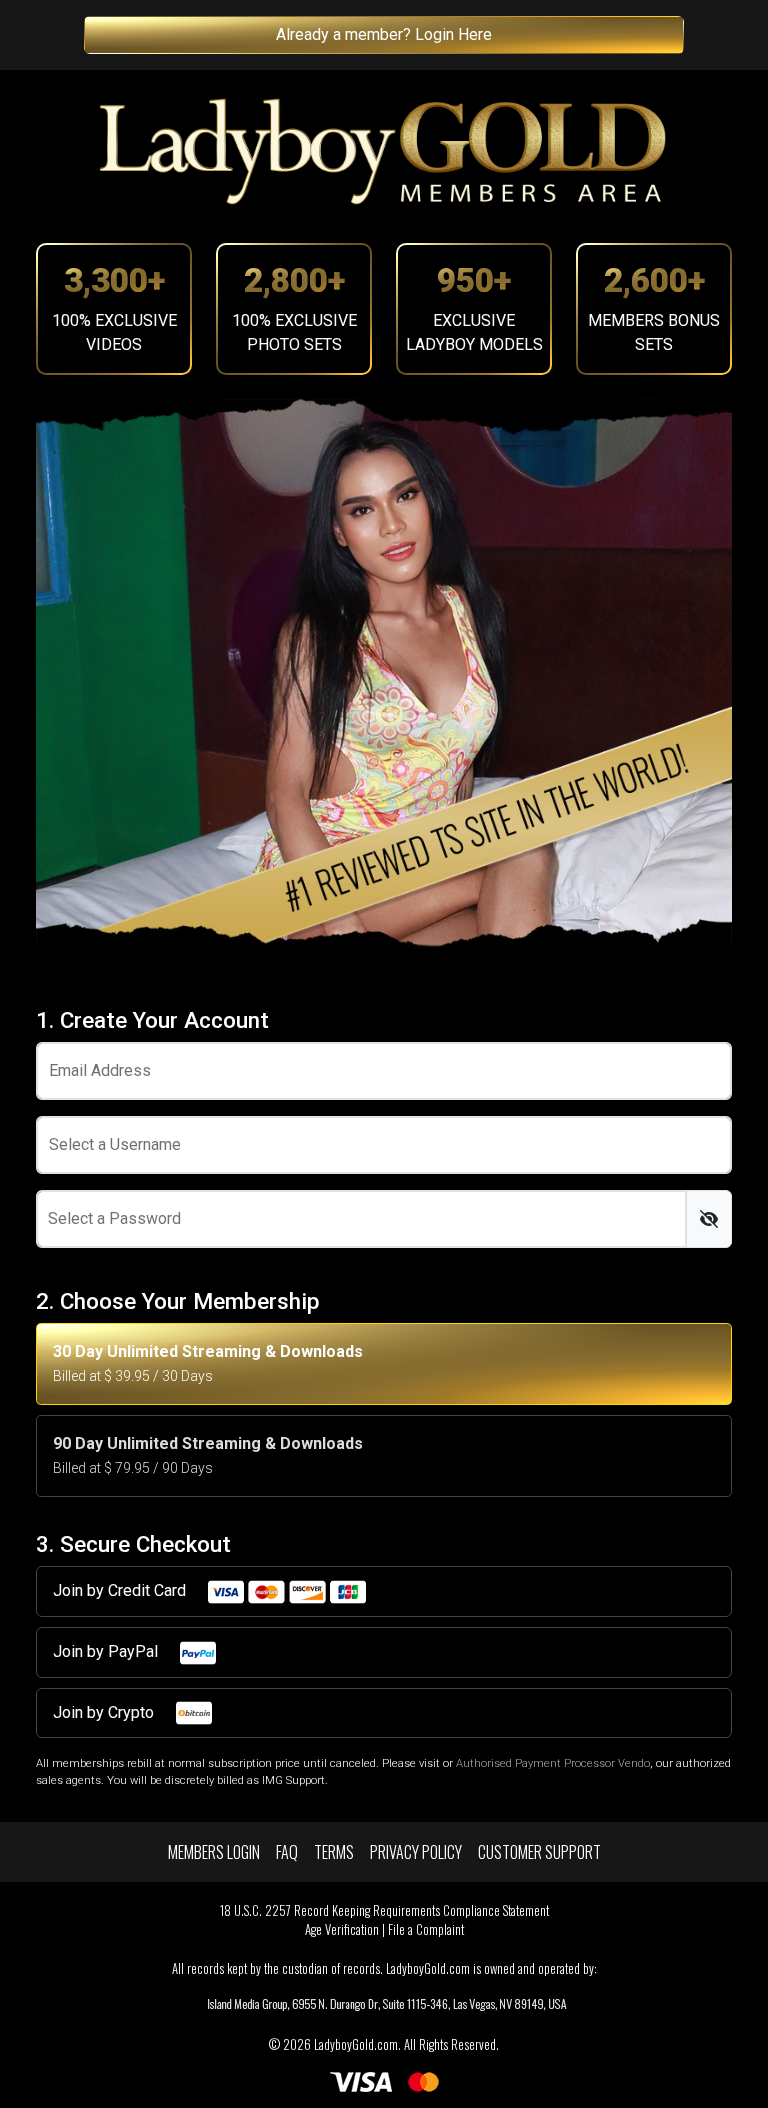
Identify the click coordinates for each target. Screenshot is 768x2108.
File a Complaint (426, 1929)
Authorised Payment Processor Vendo (553, 1763)
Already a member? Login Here (384, 34)
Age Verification (342, 1929)
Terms (334, 1852)
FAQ (287, 1852)
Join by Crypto (105, 1712)
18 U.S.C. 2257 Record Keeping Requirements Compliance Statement (384, 1910)
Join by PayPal (107, 1651)
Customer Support (539, 1852)
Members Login (214, 1852)
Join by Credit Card (121, 1590)
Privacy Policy (416, 1852)
